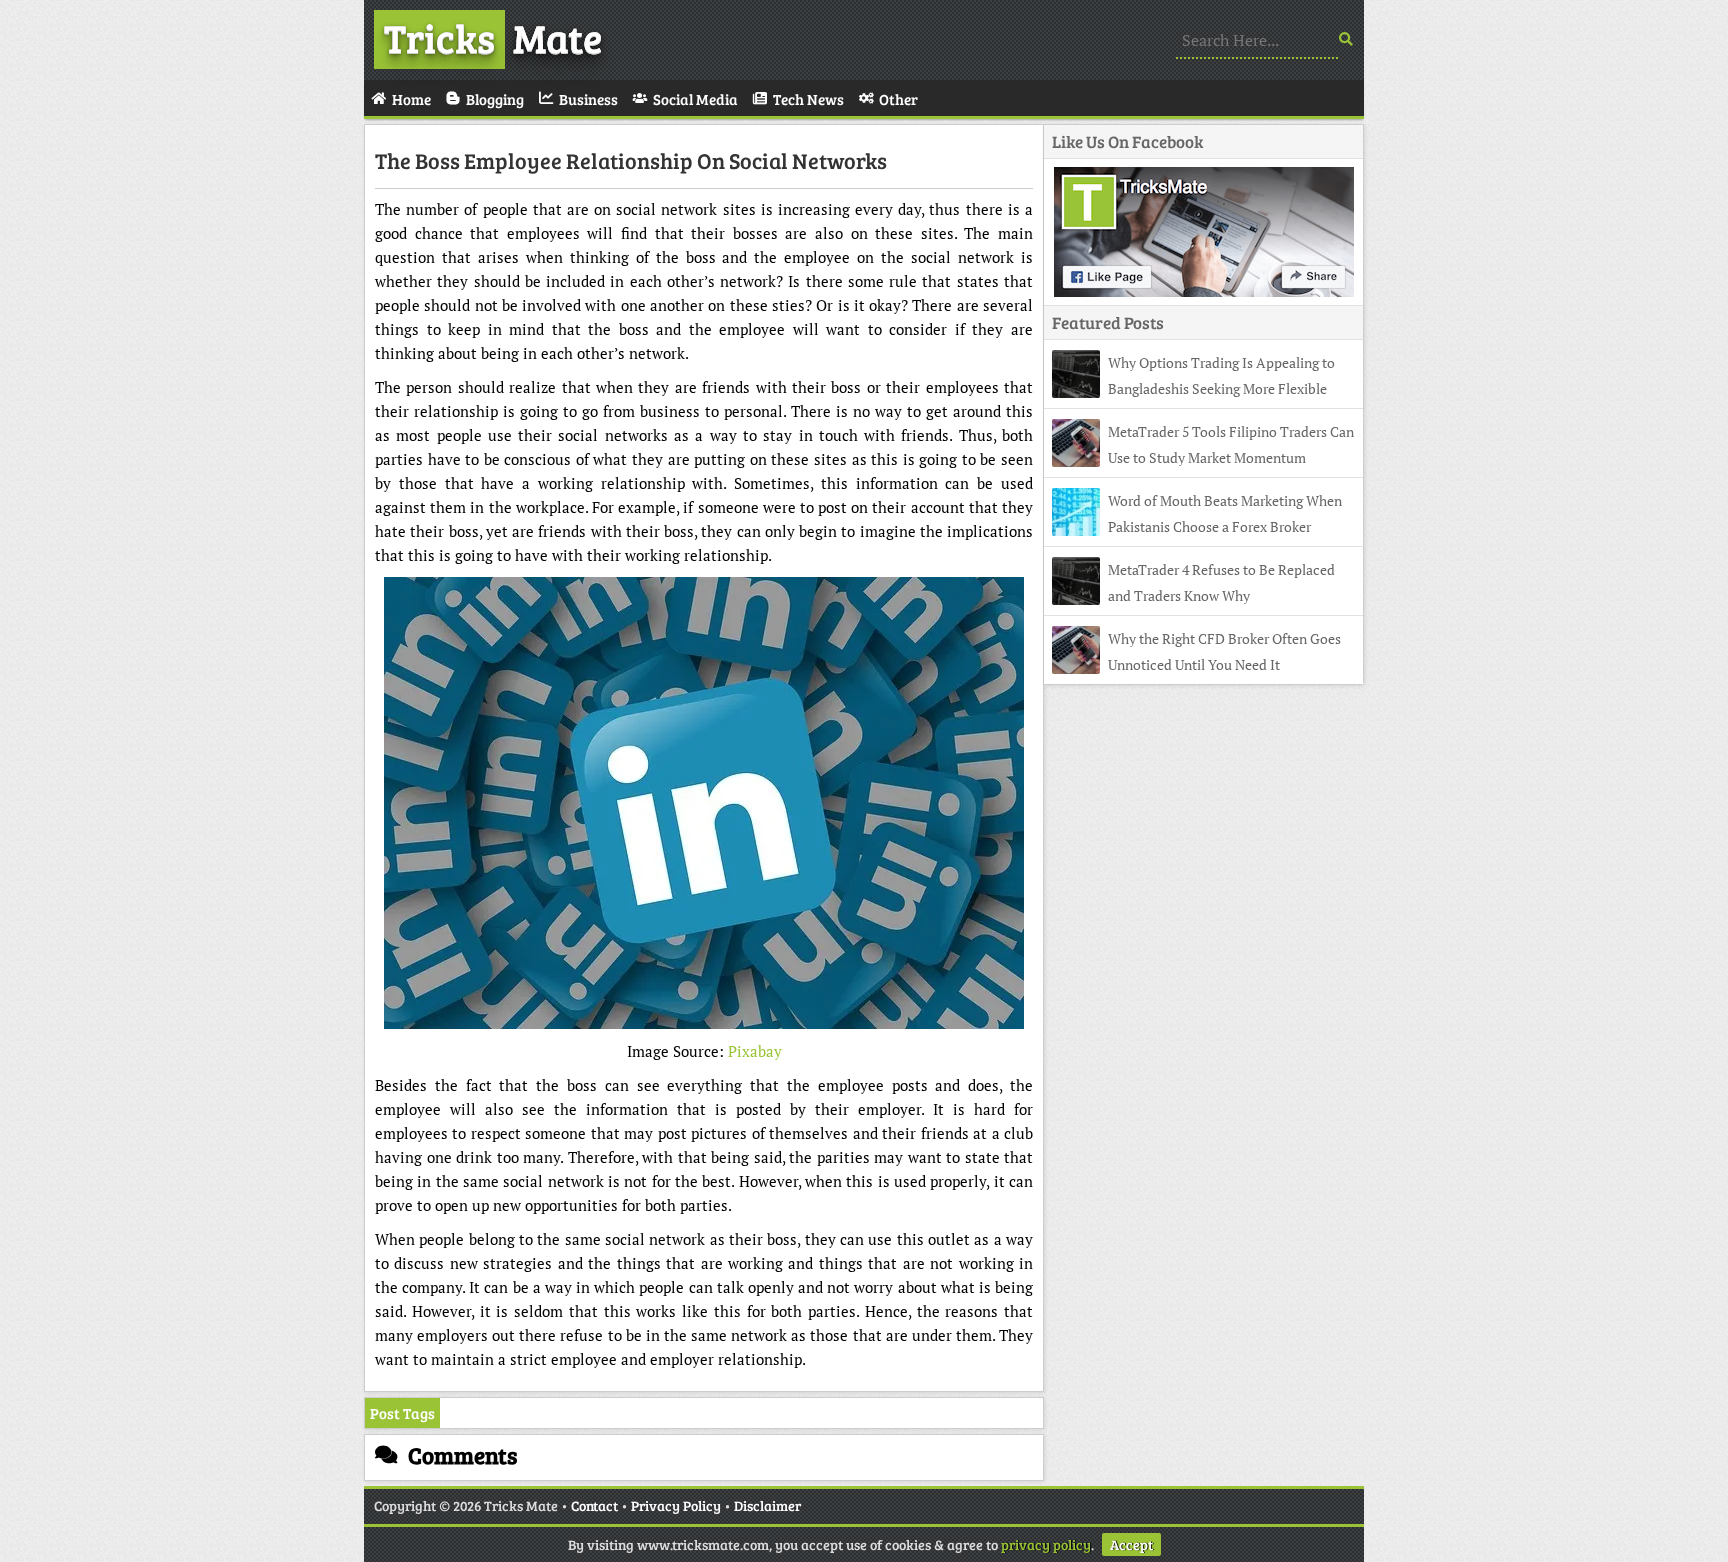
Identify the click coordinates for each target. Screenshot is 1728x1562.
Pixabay (755, 1051)
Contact (594, 1505)
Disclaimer (767, 1505)
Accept (1131, 1544)
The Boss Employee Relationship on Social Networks (631, 160)
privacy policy (1046, 1544)
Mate (493, 37)
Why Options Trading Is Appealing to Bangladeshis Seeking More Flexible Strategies (1193, 388)
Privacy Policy (676, 1505)
